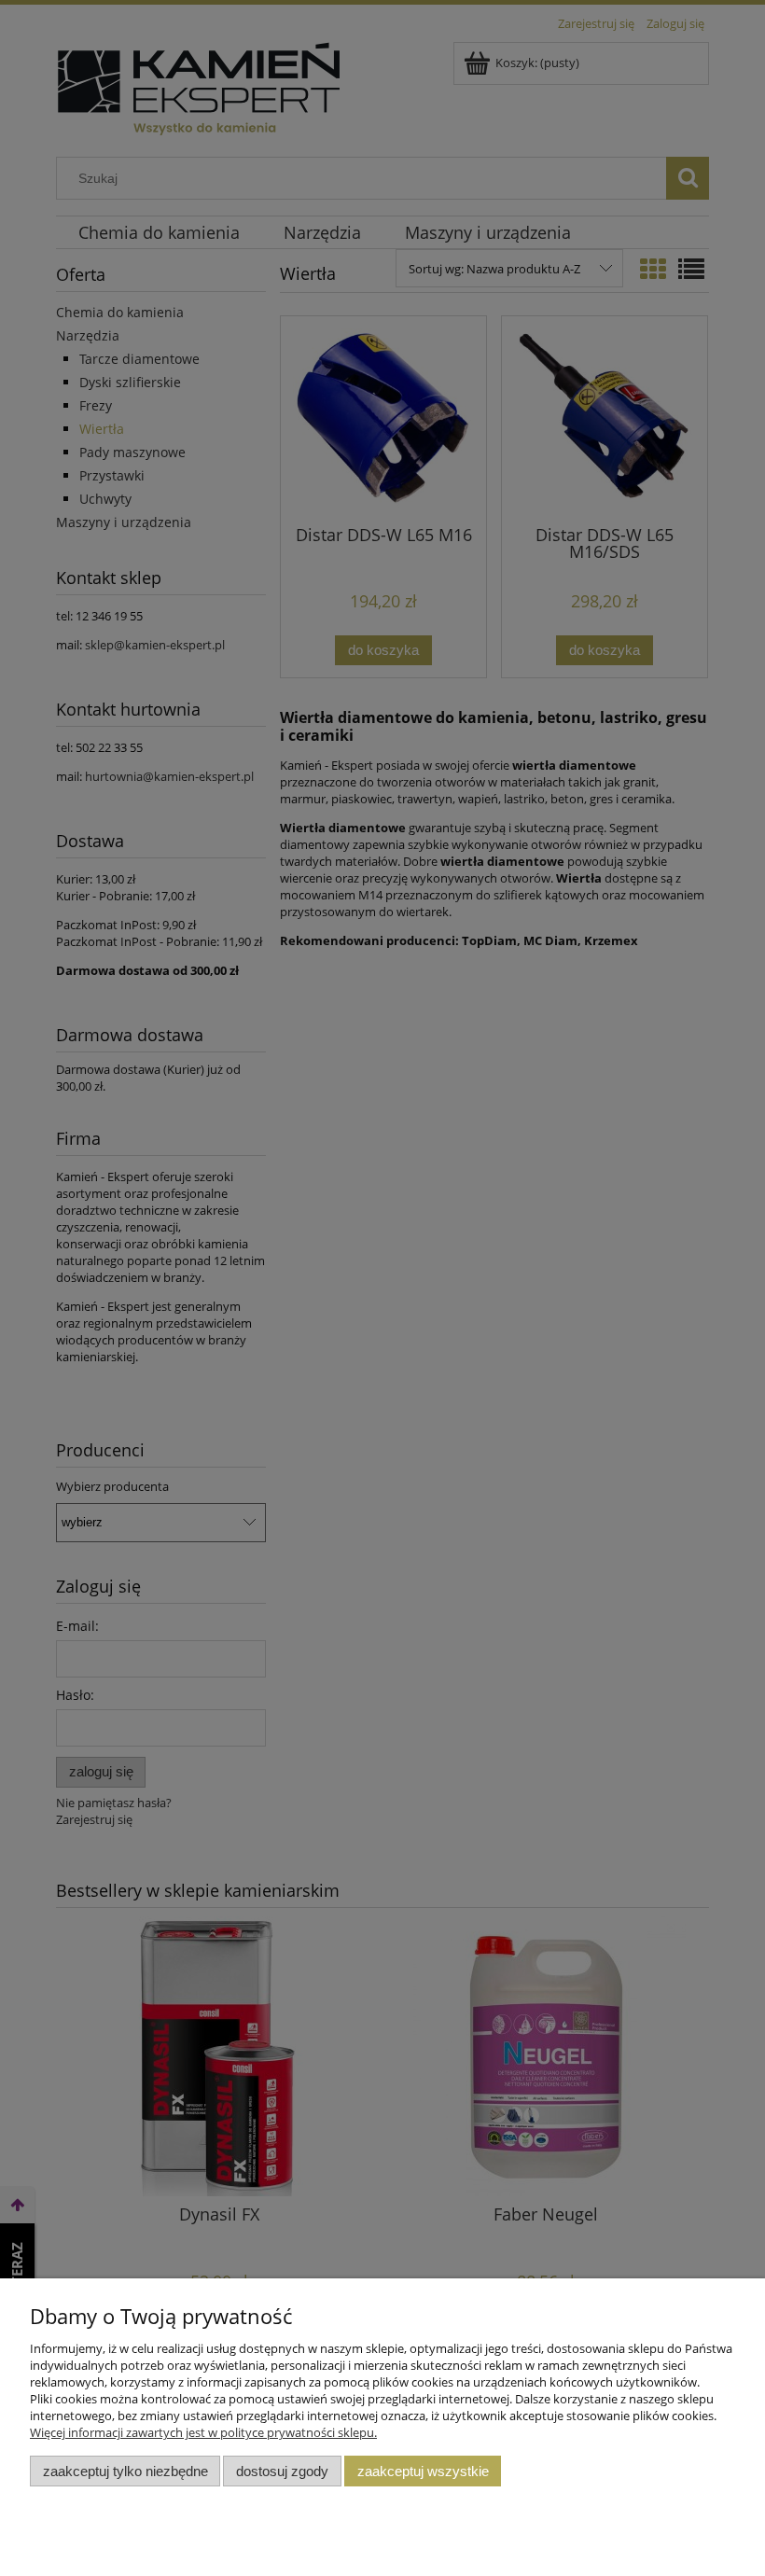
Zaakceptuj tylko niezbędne (125, 2471)
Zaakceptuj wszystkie (423, 2471)
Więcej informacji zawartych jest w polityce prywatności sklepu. (203, 2432)
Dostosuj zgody (282, 2471)
